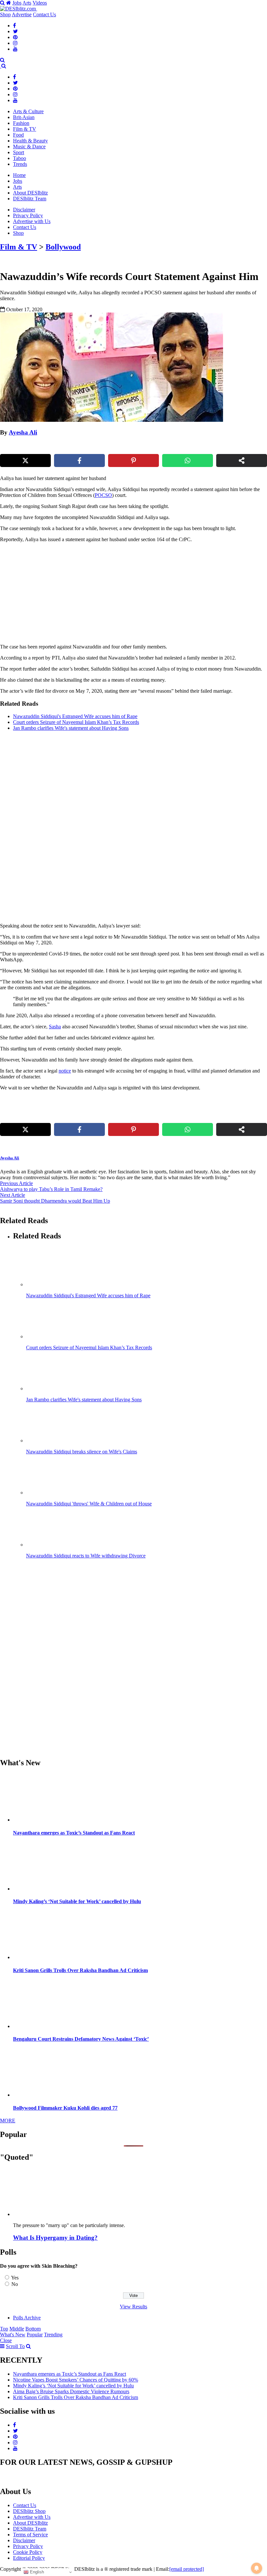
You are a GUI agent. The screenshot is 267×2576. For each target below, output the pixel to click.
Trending (53, 2335)
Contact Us (44, 14)
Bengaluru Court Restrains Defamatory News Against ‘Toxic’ (81, 2039)
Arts (27, 3)
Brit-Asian (24, 117)
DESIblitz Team (30, 199)
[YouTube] (15, 49)
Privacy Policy (28, 215)
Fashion (21, 123)
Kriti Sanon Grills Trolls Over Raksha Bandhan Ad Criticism (80, 1970)
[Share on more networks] (242, 460)
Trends (20, 164)
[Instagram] (15, 43)
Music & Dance (29, 147)
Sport (19, 152)
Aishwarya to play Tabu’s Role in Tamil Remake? (51, 1189)
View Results (133, 2307)
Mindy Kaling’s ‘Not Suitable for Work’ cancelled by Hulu (77, 1901)
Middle (17, 2329)
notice (65, 1071)
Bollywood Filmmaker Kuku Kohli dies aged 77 (65, 2108)
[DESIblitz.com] (19, 9)
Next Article (13, 1195)
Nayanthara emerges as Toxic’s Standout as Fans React (74, 1833)
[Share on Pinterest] (133, 460)
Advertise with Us (32, 221)
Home (19, 175)
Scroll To (15, 2346)
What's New (13, 2335)
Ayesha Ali (23, 432)
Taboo (20, 158)
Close (6, 2340)
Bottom (33, 2329)
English (36, 2572)
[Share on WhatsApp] (188, 460)
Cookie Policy (28, 2552)
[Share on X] (25, 460)
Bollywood (63, 247)
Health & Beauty (30, 141)
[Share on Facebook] (79, 460)
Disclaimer (24, 210)
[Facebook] (14, 26)
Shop (5, 14)
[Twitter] (15, 31)
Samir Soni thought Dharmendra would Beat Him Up (55, 1201)
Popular (35, 2335)
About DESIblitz (30, 193)
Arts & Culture (28, 111)
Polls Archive (27, 2318)
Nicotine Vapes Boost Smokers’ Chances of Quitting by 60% (76, 2380)
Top (4, 2329)
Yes (15, 2278)
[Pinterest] (15, 37)
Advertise (22, 14)
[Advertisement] (112, 593)
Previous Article (16, 1183)
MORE (8, 2121)
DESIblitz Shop (29, 2511)
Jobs (17, 3)
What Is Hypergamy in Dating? (55, 2238)
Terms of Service (30, 2535)
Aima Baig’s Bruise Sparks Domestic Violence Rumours (71, 2391)
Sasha (55, 1027)
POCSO (103, 495)
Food (18, 135)
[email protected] (187, 2569)
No (15, 2284)
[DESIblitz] (1, 66)
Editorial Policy (29, 2558)
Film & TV (25, 129)
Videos (40, 3)
